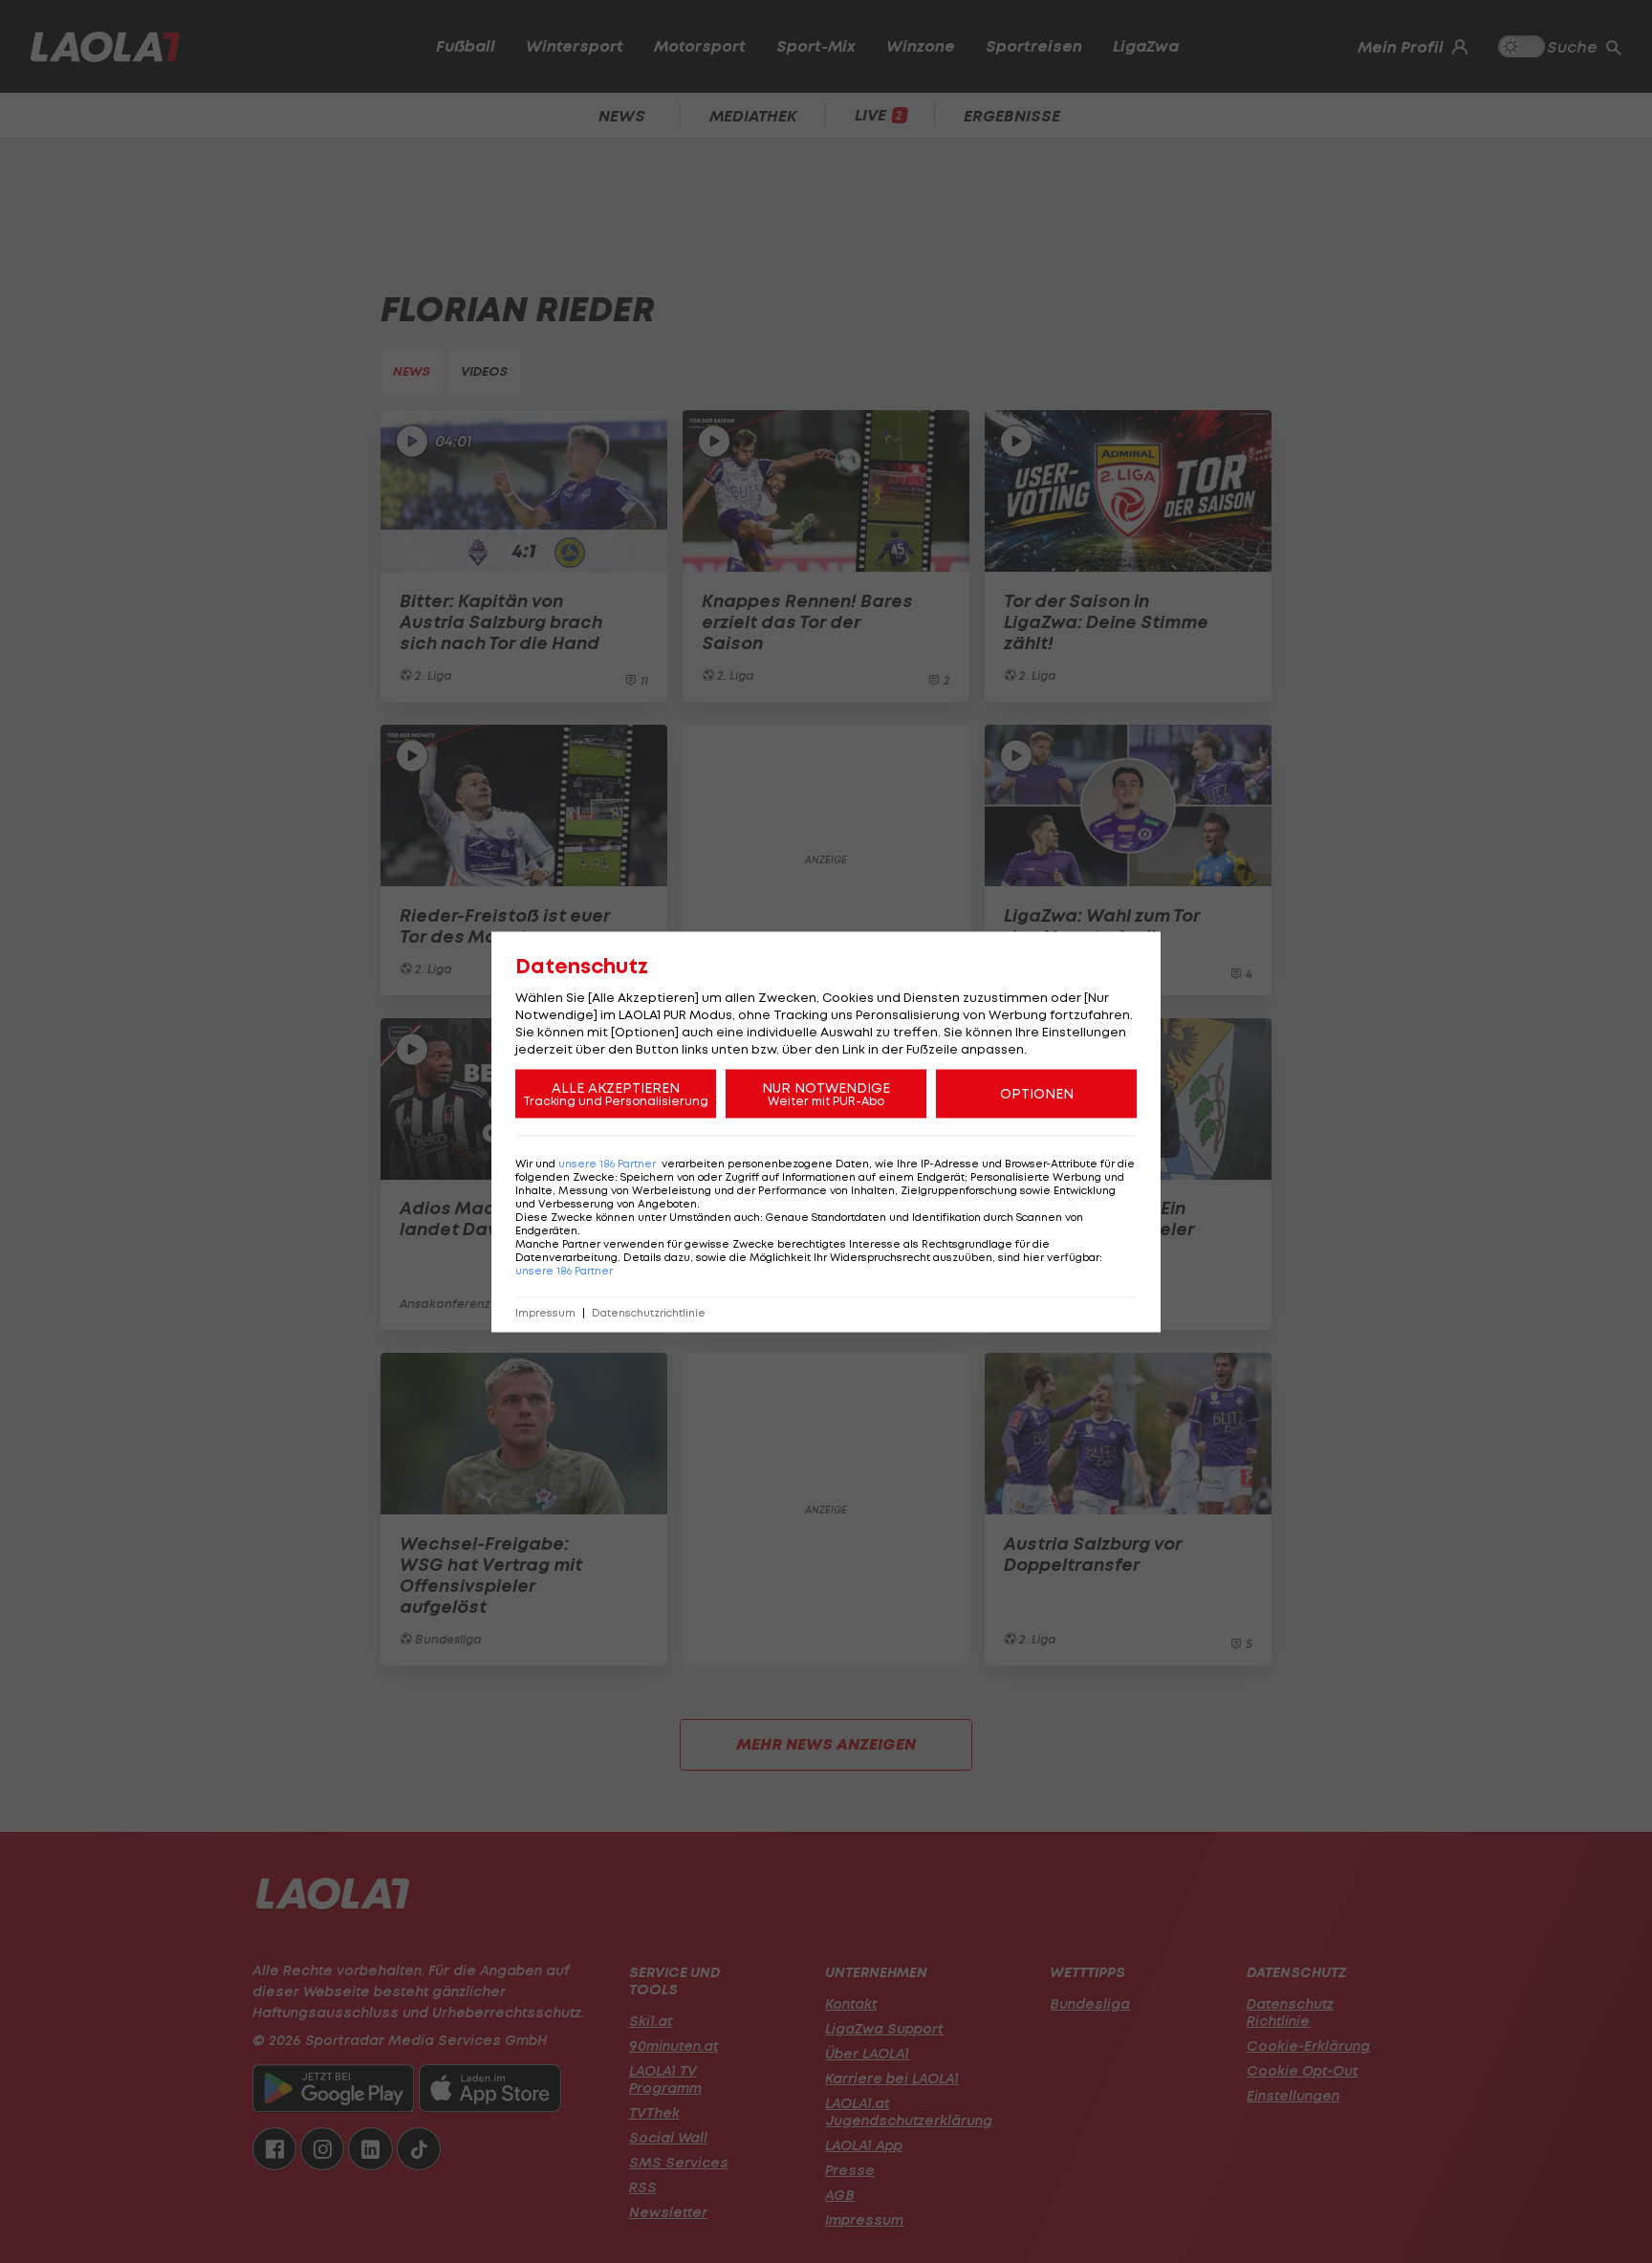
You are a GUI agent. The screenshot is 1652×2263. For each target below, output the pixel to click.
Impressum (545, 1312)
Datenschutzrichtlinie (649, 1312)
